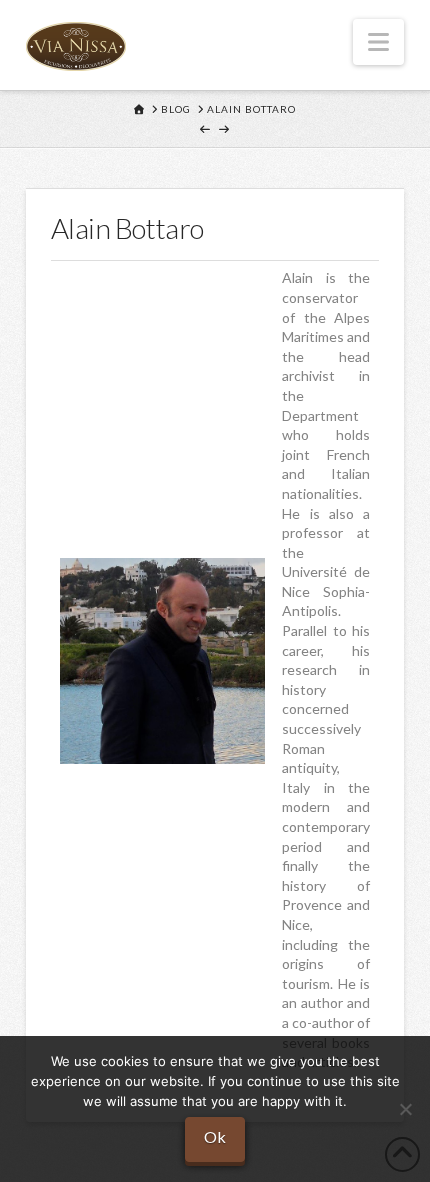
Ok (215, 1136)
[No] (405, 1109)
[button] (378, 42)
